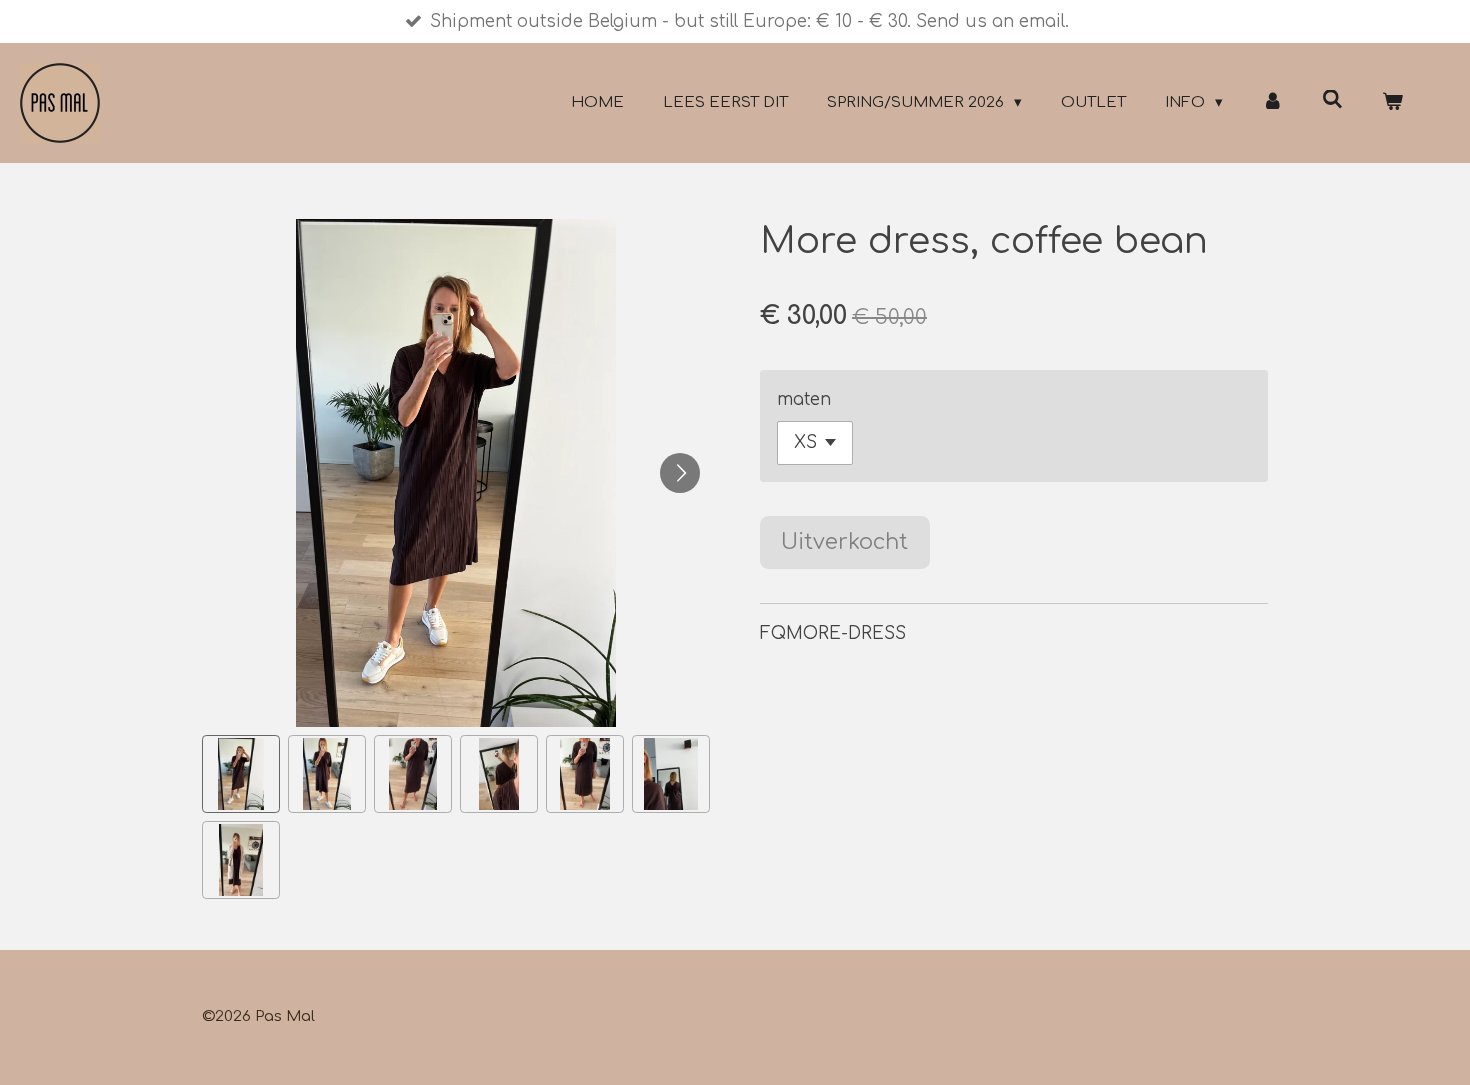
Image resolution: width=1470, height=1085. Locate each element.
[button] (241, 774)
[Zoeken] (1332, 100)
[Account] (1272, 103)
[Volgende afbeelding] (680, 473)
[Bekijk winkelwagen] (1392, 103)
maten (804, 399)
